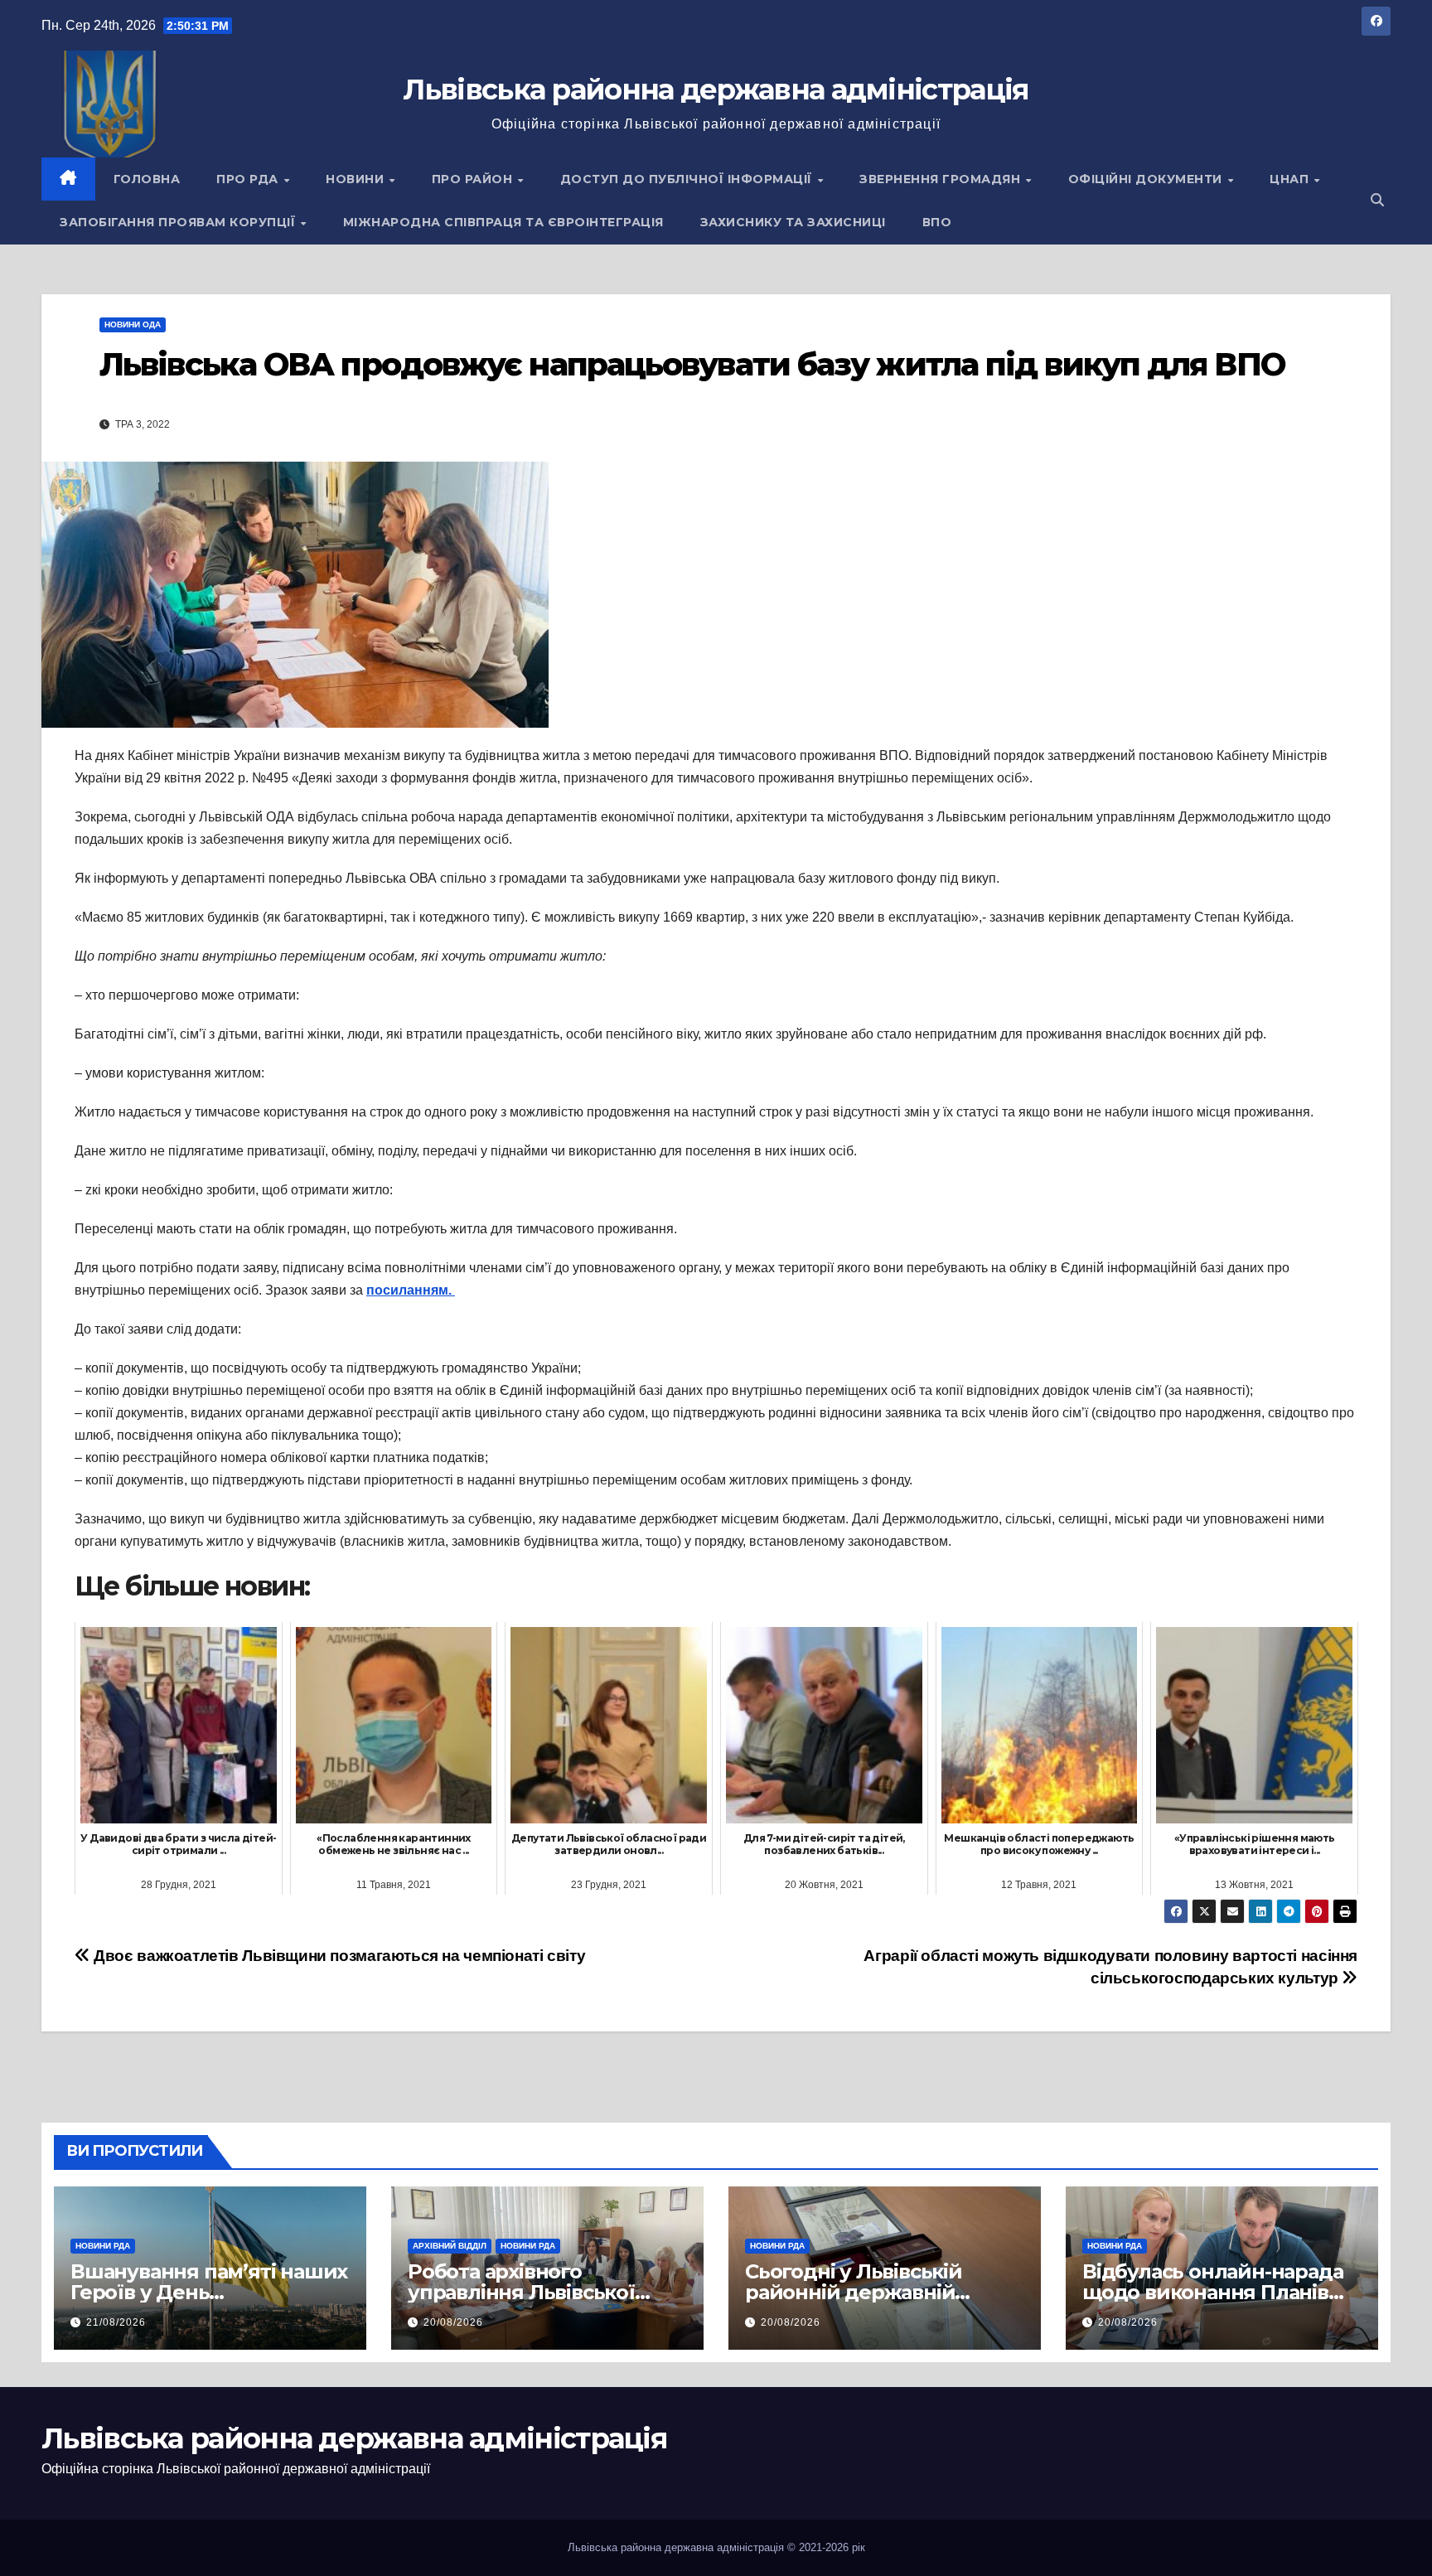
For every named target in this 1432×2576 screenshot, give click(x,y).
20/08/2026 (453, 2322)
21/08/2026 (116, 2322)
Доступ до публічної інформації (688, 179)
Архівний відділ (450, 2246)
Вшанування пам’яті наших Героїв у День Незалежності (209, 2292)
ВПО (937, 222)
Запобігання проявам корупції (179, 222)
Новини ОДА (133, 324)
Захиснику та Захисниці (793, 222)
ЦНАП (1291, 179)
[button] (1377, 200)
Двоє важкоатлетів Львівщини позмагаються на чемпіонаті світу (338, 1956)
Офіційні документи (1147, 179)
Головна (147, 179)
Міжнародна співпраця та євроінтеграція (503, 222)
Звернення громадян (942, 179)
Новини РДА (103, 2246)
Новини (357, 179)
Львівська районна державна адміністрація (716, 90)
